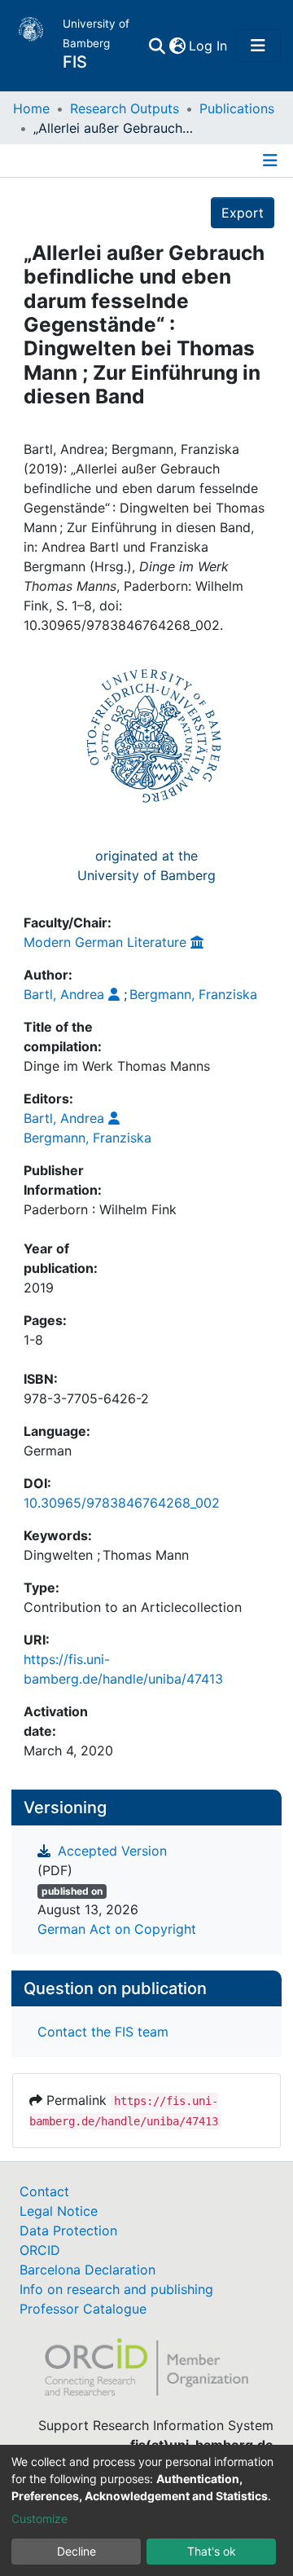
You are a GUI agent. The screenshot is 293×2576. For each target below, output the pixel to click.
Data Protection (68, 2230)
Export (243, 213)
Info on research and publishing (116, 2289)
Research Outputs (125, 108)
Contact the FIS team (103, 2032)
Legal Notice (59, 2211)
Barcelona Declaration (87, 2270)
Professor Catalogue (83, 2309)
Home (31, 108)
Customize (39, 2519)
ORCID (40, 2250)
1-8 (33, 1340)
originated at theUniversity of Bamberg (146, 865)
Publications (237, 108)
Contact (44, 2191)
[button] (177, 46)
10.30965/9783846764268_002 (122, 1503)
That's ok (212, 2551)
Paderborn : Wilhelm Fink (100, 1209)
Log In (209, 46)
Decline (77, 2551)
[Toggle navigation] (258, 46)
